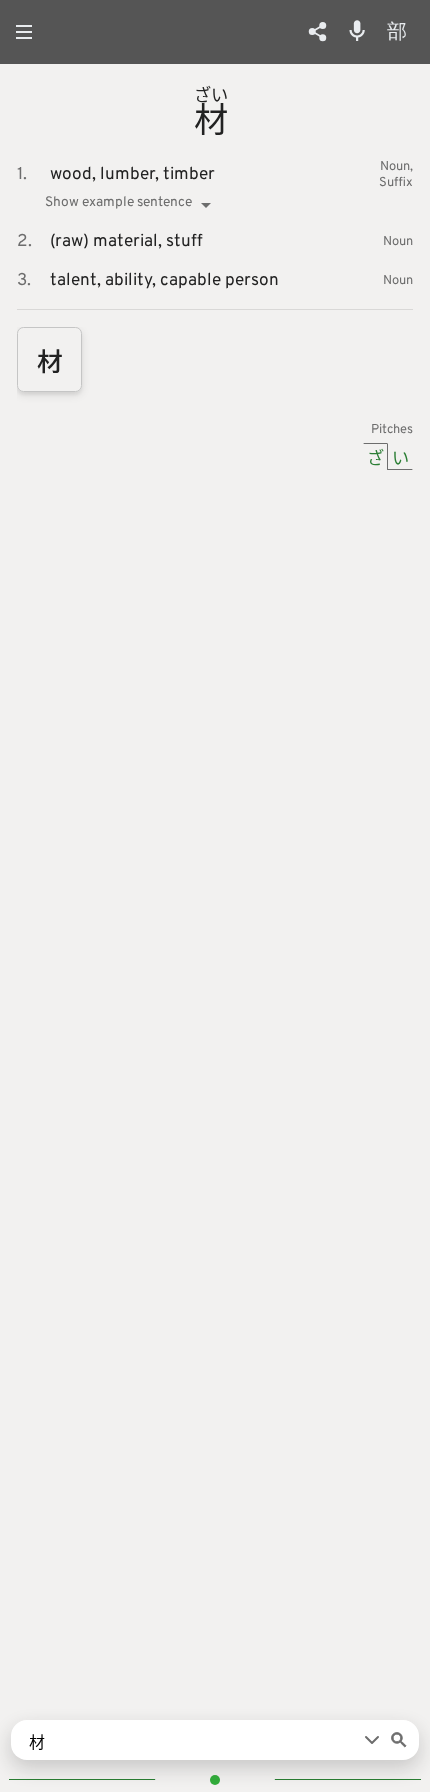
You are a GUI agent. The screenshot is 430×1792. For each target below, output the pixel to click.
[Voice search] (357, 31)
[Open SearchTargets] (372, 1740)
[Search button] (399, 1740)
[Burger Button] (30, 32)
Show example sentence (118, 202)
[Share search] (317, 31)
